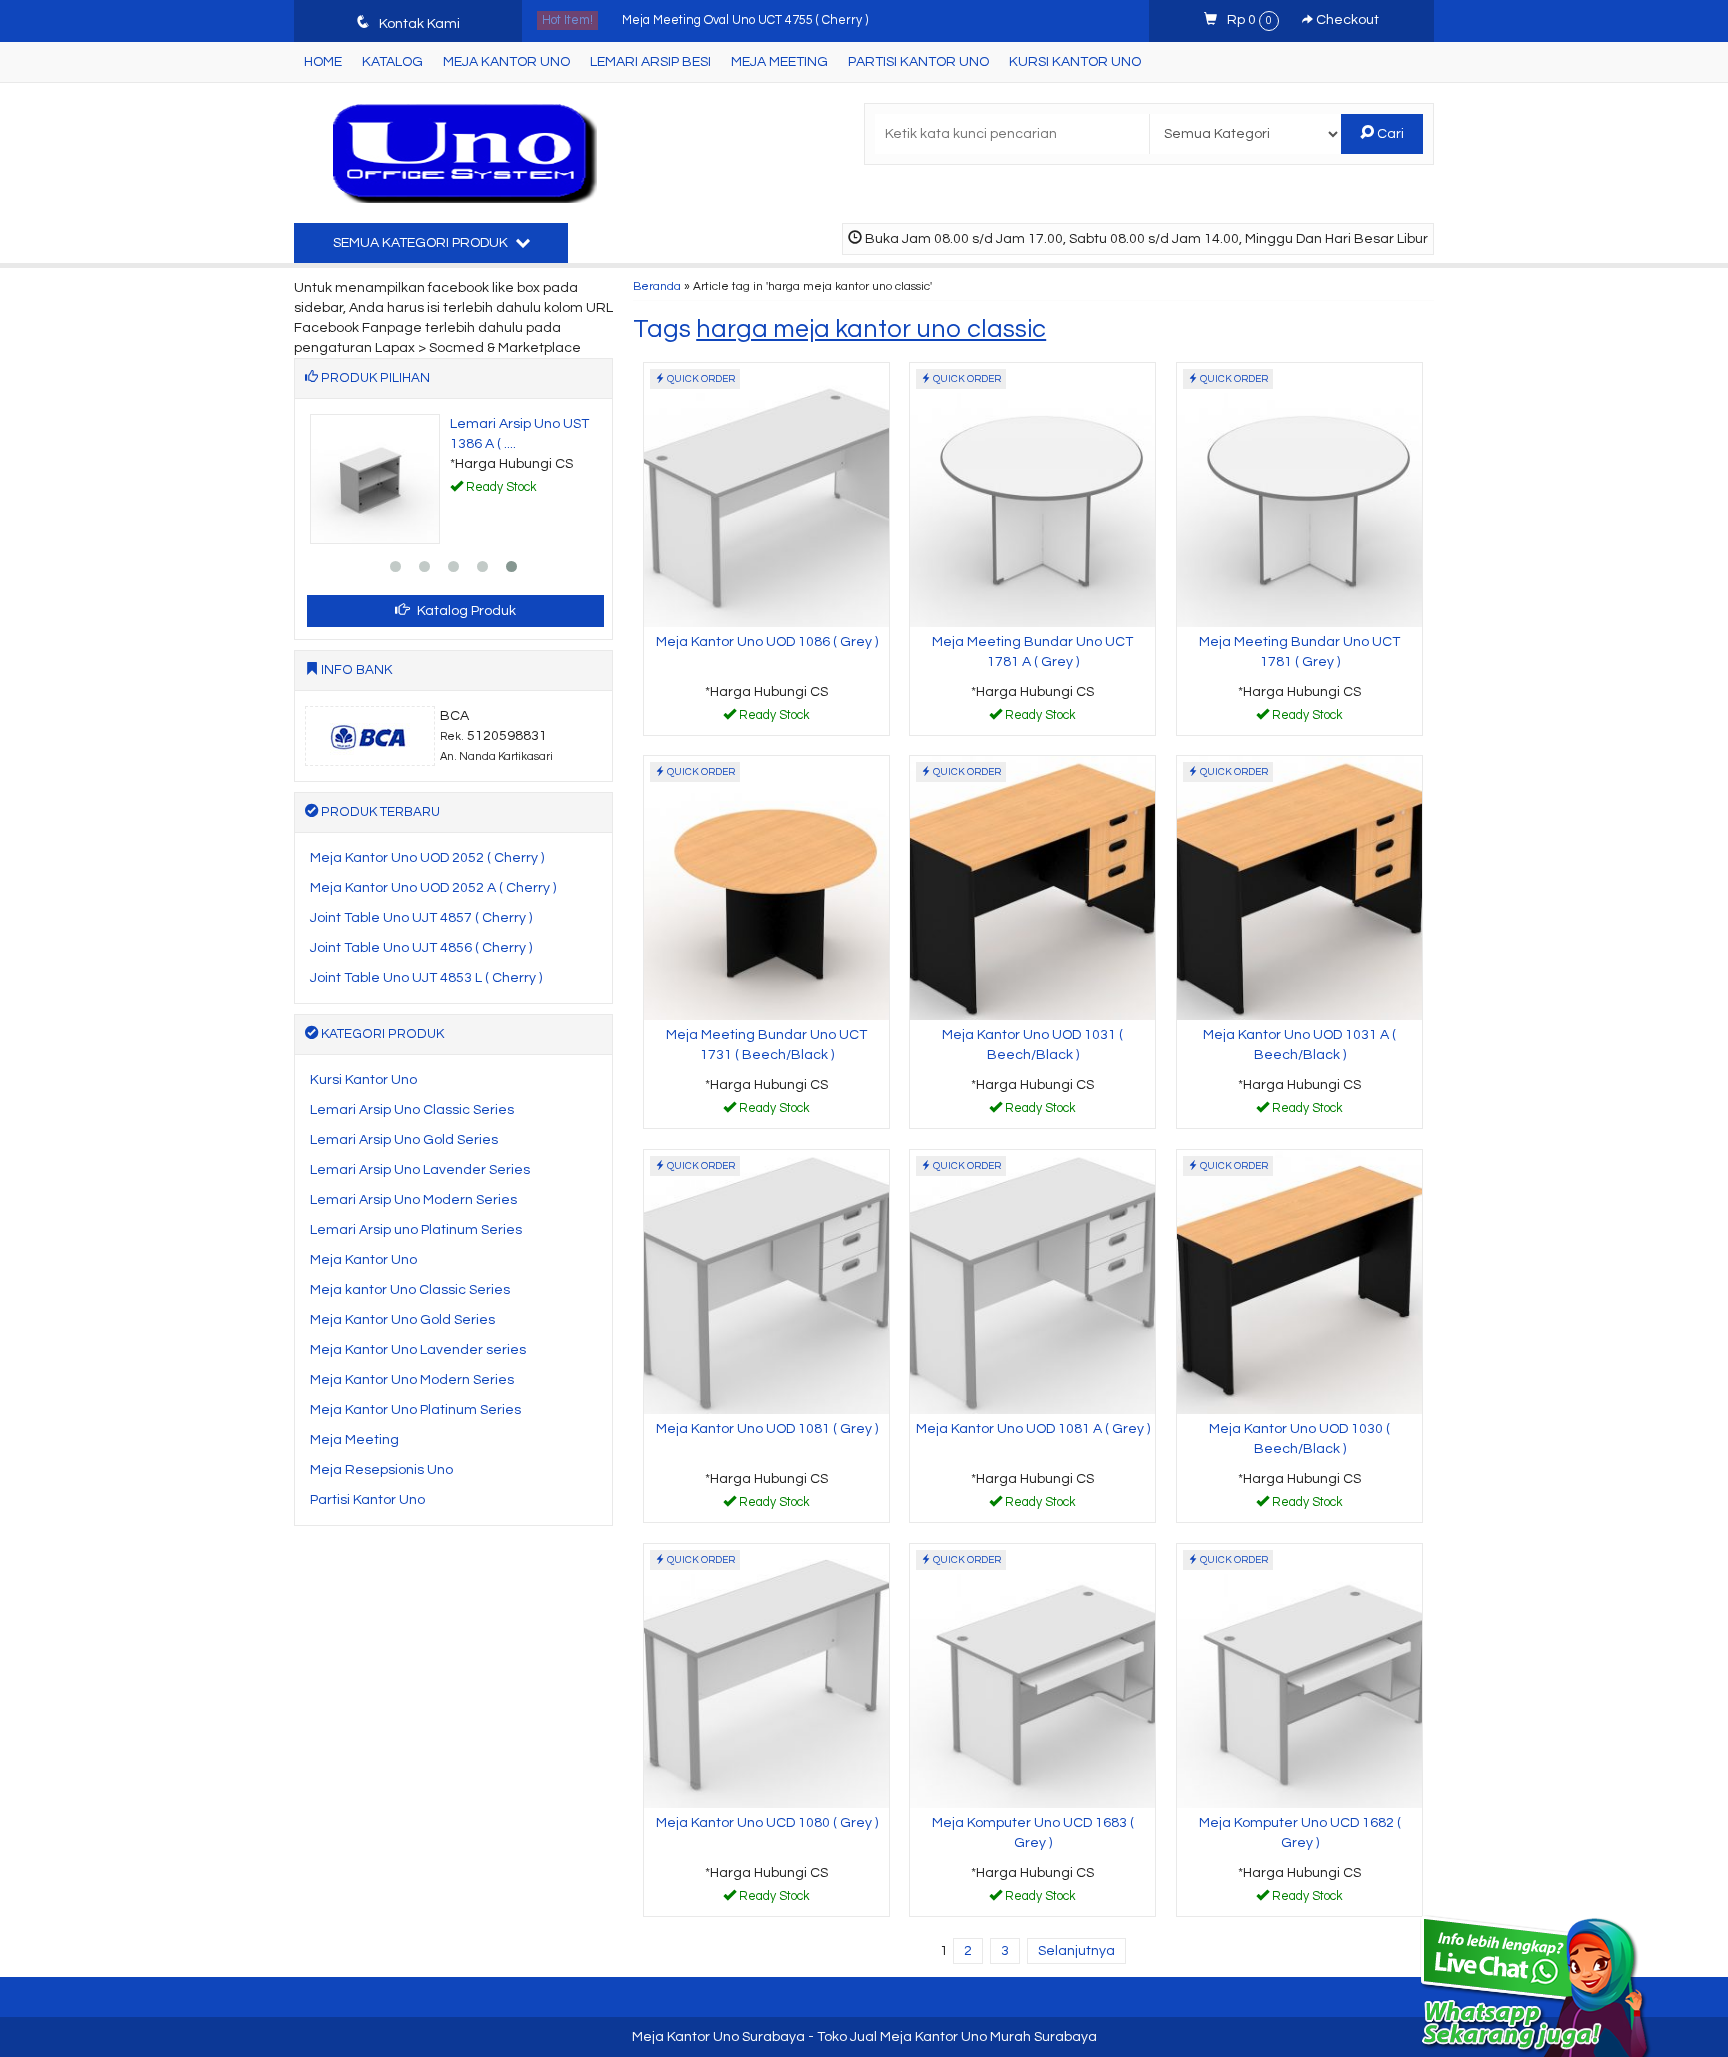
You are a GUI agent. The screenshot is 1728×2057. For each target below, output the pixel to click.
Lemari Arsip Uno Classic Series (412, 1110)
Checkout (1346, 20)
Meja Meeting (779, 62)
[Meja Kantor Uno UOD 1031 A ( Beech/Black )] (1299, 887)
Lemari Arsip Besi (650, 62)
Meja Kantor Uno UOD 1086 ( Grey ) (767, 642)
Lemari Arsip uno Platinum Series (416, 1230)
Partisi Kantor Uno (918, 62)
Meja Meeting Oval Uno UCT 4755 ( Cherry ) (745, 20)
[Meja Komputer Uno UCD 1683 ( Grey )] (1032, 1675)
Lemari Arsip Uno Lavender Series (420, 1170)
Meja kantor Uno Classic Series (410, 1290)
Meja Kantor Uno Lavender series (418, 1350)
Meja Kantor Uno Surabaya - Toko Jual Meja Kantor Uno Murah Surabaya (864, 2037)
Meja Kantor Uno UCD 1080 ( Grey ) (767, 1823)
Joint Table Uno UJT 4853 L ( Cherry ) (426, 978)
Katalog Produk (465, 611)
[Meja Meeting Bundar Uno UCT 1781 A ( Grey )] (1032, 494)
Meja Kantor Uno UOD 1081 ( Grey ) (767, 1429)
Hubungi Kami (774, 719)
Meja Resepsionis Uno (381, 1470)
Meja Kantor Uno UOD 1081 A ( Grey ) (1033, 1429)
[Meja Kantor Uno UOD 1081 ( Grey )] (766, 1281)
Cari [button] (1389, 134)
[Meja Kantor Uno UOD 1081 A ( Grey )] (1032, 1281)
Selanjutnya (1076, 1951)
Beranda (657, 286)
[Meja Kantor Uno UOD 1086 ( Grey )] (766, 494)
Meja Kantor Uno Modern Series (412, 1380)
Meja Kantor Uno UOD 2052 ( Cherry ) (427, 858)
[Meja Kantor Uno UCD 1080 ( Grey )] (766, 1675)
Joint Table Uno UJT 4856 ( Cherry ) (421, 948)
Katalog (392, 62)
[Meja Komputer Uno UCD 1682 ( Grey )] (1299, 1675)
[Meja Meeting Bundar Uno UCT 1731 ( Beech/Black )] (766, 887)
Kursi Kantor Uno (1075, 62)
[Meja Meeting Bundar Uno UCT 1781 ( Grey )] (1299, 494)
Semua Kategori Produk (422, 243)
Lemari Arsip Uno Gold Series (404, 1140)
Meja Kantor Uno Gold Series (402, 1320)
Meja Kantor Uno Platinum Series (415, 1410)
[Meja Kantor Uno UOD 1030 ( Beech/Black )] (1299, 1281)
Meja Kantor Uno (506, 62)
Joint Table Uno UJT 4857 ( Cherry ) (421, 918)
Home (323, 62)
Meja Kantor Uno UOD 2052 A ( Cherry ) (433, 888)
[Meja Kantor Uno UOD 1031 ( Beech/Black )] (1032, 887)
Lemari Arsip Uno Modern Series (413, 1200)
